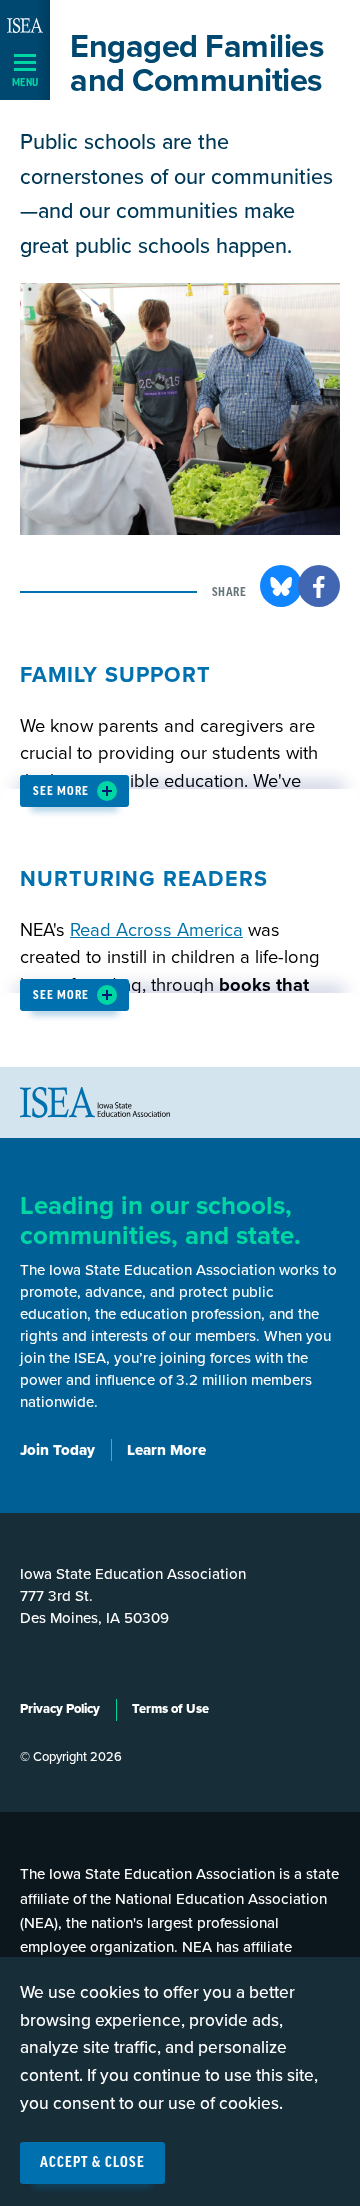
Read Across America (156, 930)
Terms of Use (170, 1709)
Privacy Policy (60, 1709)
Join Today (57, 1450)
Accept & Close (92, 2163)
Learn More (166, 1450)
